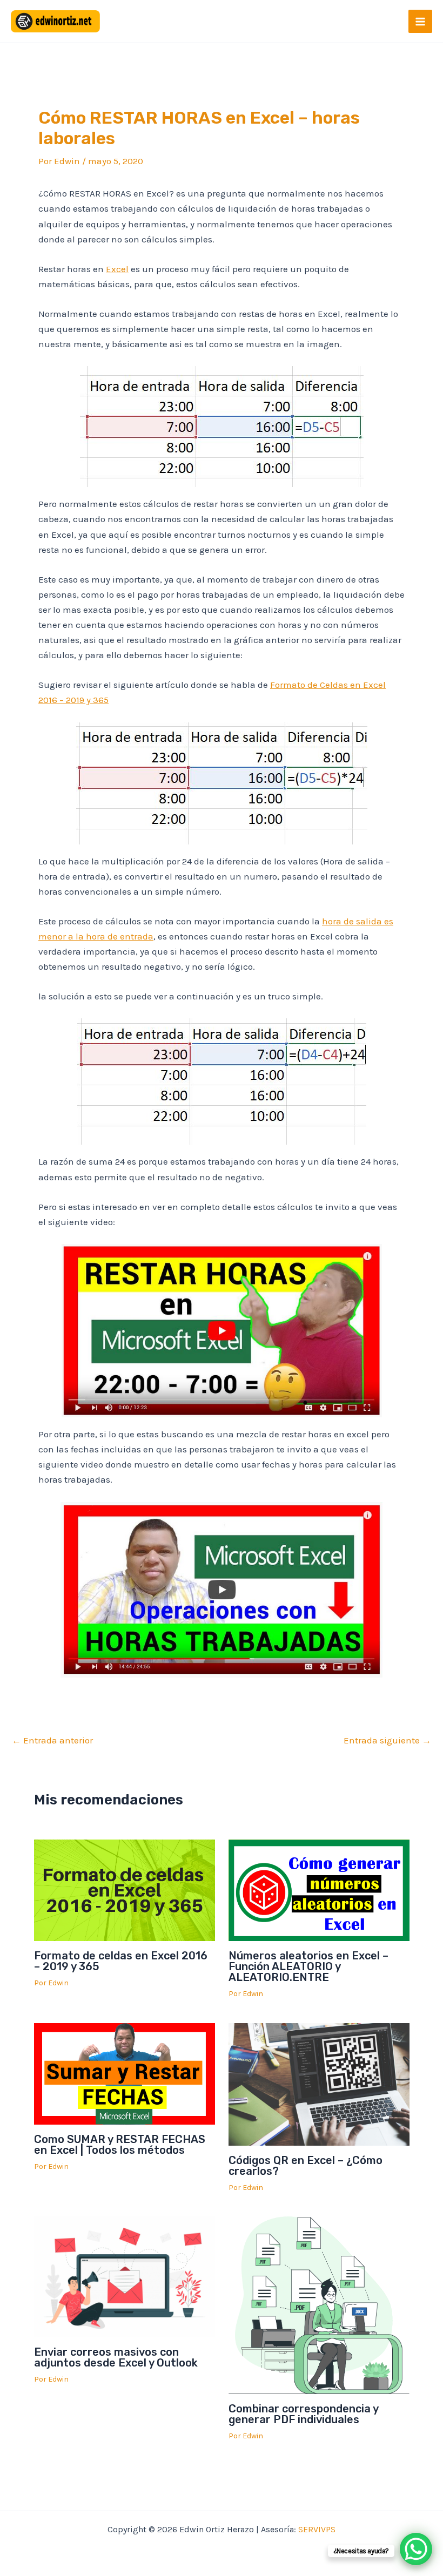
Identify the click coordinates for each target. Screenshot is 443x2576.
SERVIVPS (317, 2529)
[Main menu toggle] (420, 22)
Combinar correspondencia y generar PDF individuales (303, 2414)
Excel (117, 269)
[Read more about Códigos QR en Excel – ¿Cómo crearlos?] (319, 2083)
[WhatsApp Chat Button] (416, 2549)
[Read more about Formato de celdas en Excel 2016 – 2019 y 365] (125, 1889)
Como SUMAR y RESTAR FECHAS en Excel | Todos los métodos (120, 2145)
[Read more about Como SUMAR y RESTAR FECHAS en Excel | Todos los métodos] (125, 2073)
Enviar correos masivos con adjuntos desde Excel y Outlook (116, 2357)
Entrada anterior (52, 1740)
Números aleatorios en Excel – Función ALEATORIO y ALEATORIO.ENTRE (308, 1966)
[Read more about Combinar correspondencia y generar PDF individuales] (319, 2304)
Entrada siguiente (387, 1740)
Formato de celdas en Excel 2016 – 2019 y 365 (121, 1961)
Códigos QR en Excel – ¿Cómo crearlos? (306, 2166)
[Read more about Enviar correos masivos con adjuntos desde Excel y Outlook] (125, 2276)
